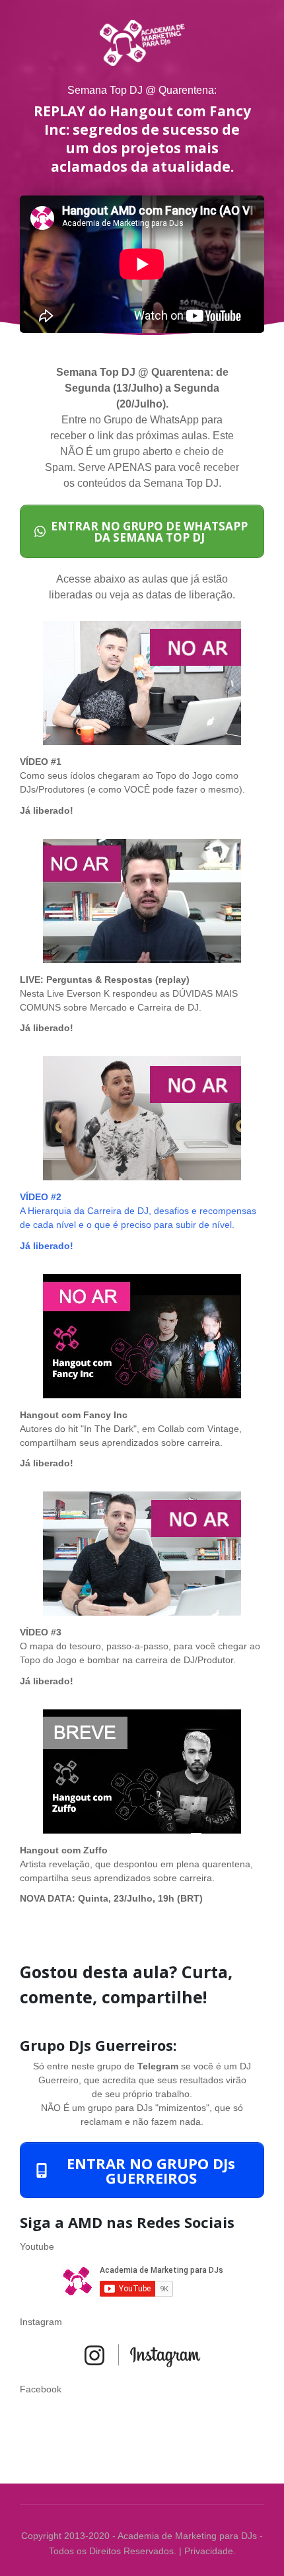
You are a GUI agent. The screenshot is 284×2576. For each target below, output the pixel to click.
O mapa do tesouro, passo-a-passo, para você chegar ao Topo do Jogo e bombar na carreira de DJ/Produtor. (140, 1646)
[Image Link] (142, 683)
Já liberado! (47, 810)
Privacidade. (210, 2551)
